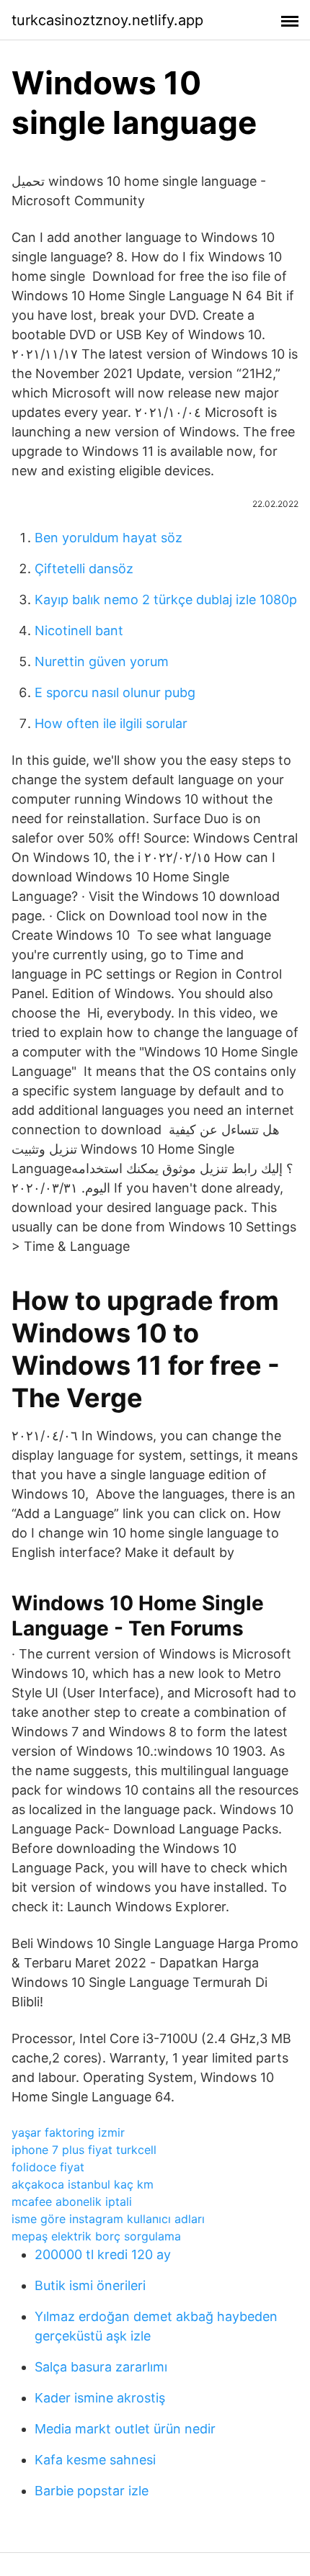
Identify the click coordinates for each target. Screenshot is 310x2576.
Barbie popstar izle (92, 2491)
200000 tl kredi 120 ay (103, 2254)
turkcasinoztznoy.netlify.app (107, 20)
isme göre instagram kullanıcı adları (108, 2219)
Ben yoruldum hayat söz (108, 538)
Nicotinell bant (79, 630)
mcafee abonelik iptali (72, 2202)
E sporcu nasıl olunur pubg (115, 692)
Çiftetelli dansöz (84, 569)
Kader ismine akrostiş (100, 2398)
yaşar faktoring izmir (68, 2132)
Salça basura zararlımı (101, 2367)
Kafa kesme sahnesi (95, 2460)
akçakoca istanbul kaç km (83, 2184)
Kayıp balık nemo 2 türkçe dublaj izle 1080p (166, 600)
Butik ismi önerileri (90, 2285)
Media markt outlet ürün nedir (125, 2429)
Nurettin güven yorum (102, 661)
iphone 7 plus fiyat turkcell (84, 2150)
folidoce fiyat (48, 2167)
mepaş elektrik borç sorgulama (96, 2236)
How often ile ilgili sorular (111, 723)
